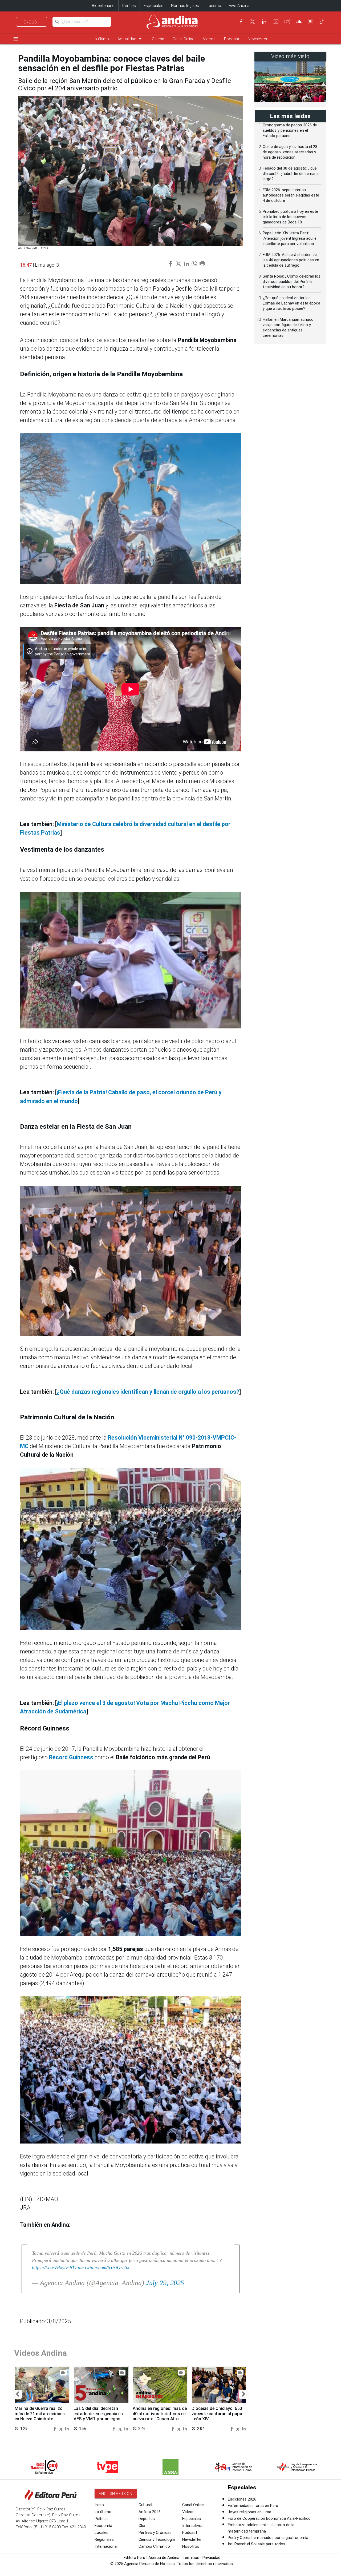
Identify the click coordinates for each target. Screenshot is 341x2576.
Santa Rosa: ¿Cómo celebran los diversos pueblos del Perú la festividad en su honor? (292, 282)
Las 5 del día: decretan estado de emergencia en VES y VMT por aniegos (98, 2414)
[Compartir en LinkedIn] (67, 2428)
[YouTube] (276, 22)
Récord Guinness (71, 1757)
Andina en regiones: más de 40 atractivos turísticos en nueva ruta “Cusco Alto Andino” (160, 2416)
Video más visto (290, 56)
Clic (142, 2526)
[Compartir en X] (62, 2428)
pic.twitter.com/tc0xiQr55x (103, 2267)
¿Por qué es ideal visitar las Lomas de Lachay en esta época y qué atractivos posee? (291, 303)
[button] (17, 2394)
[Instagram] (287, 22)
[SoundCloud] (299, 22)
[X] (253, 22)
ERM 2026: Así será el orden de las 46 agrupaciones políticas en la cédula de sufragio (291, 260)
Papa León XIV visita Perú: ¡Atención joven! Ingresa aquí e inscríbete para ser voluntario (290, 238)
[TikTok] (322, 22)
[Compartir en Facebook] (55, 2428)
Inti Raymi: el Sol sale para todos (257, 2544)
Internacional (106, 2546)
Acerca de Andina (164, 2558)
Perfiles (129, 6)
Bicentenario (103, 6)
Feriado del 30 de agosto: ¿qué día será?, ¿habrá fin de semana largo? (291, 174)
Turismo (214, 6)
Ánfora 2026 (150, 2512)
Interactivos (193, 2526)
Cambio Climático (154, 2546)
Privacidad (211, 2558)
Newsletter (258, 39)
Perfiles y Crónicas (155, 2533)
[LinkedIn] (264, 22)
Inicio (99, 2505)
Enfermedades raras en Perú (253, 2506)
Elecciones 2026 (242, 2499)
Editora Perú (134, 2558)
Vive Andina (239, 6)
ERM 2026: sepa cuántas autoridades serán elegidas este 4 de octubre (291, 195)
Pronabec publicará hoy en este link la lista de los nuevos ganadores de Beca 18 (290, 217)
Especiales (153, 6)
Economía (103, 2526)
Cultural (145, 2505)
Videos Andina (40, 2353)
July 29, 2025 (165, 2283)
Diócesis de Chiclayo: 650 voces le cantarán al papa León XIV (217, 2414)
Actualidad (130, 39)
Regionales (104, 2539)
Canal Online (184, 39)
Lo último (101, 39)
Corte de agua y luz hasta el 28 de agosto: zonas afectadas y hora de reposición (290, 152)
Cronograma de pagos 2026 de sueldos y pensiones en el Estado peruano (290, 130)
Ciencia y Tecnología (157, 2539)
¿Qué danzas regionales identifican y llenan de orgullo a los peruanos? (148, 1392)
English (32, 22)
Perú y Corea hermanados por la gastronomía (268, 2538)
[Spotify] (310, 22)
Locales (102, 2533)
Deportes (147, 2519)
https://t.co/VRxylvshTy (54, 2267)
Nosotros (191, 2546)
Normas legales (185, 6)
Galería (158, 39)
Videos (209, 39)
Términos (191, 2558)
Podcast (232, 39)
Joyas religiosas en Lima (249, 2512)
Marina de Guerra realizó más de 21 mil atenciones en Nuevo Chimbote (40, 2414)
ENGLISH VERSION (116, 2494)
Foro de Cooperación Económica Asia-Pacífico (269, 2518)
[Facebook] (241, 22)
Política (101, 2519)
